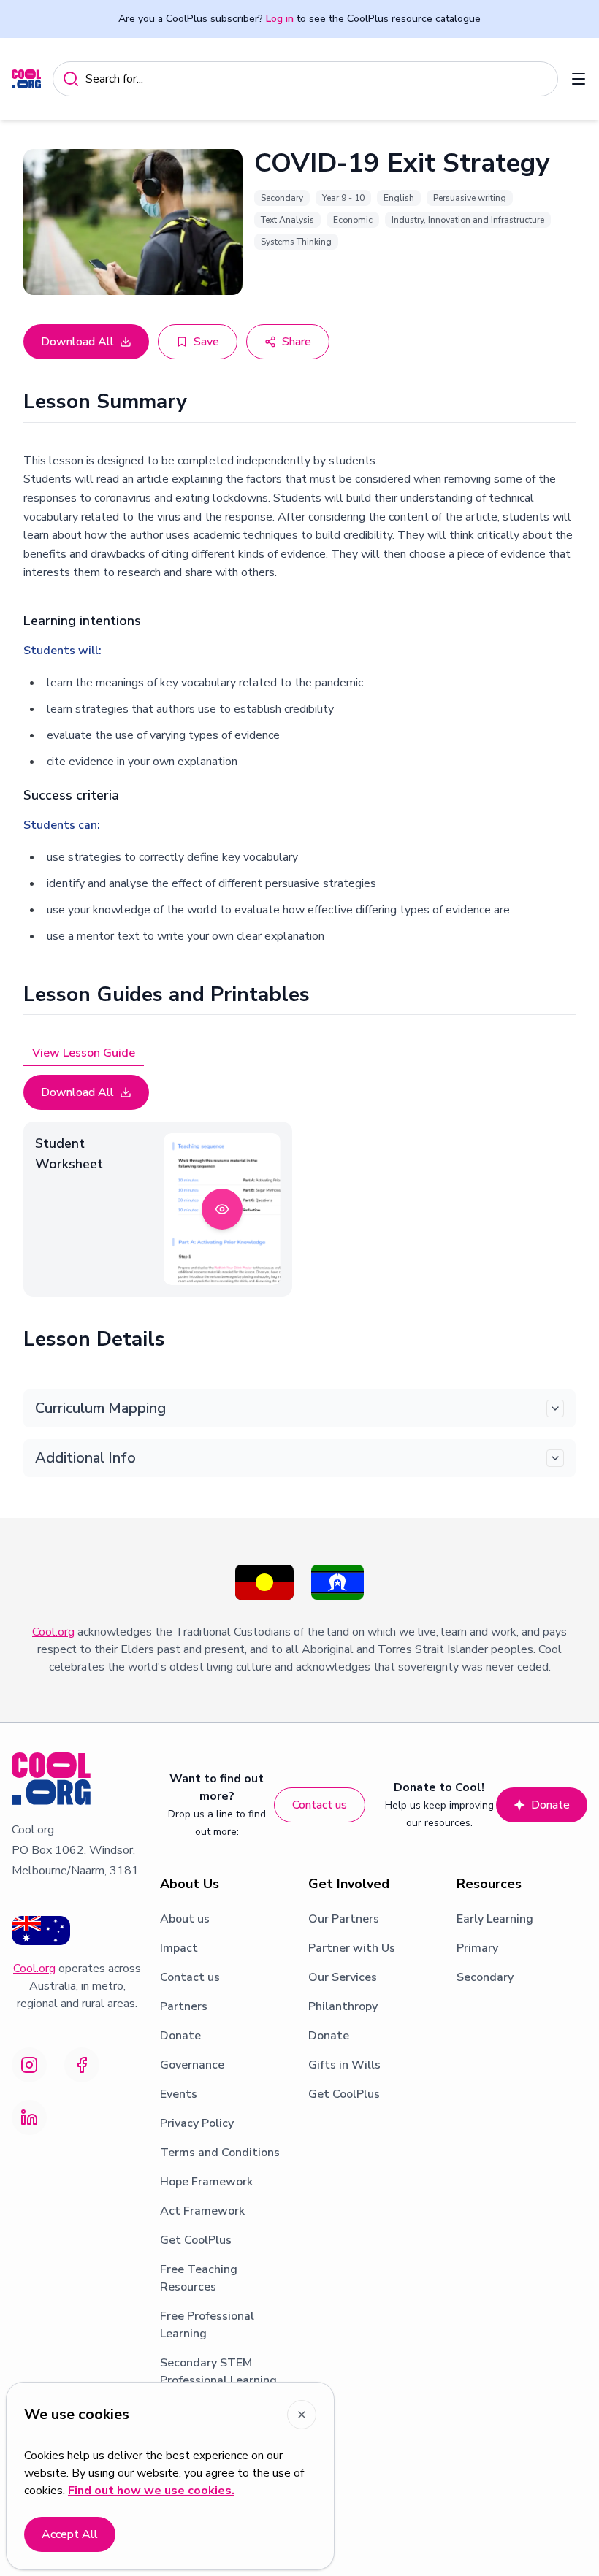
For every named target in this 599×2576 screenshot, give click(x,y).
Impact (179, 1948)
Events (179, 2094)
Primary (477, 1948)
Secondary (485, 1977)
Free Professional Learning (207, 2325)
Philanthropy (343, 2006)
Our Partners (344, 1919)
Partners (184, 2006)
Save (206, 342)
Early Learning (495, 1919)
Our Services (343, 1977)
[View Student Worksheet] (222, 1209)
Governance (192, 2065)
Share (297, 342)
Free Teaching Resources (199, 2278)
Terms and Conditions (220, 2153)
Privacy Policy (197, 2123)
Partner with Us (352, 1948)
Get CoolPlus (196, 2240)
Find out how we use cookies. (151, 2491)
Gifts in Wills (344, 2065)
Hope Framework (206, 2182)
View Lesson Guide (84, 1053)
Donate (550, 1805)
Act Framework (202, 2211)
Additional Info (85, 1458)
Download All (77, 342)
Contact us (320, 1805)
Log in (280, 19)
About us (185, 1919)
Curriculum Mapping (100, 1408)
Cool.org (53, 1632)
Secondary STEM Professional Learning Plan (218, 2380)
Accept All (70, 2534)
